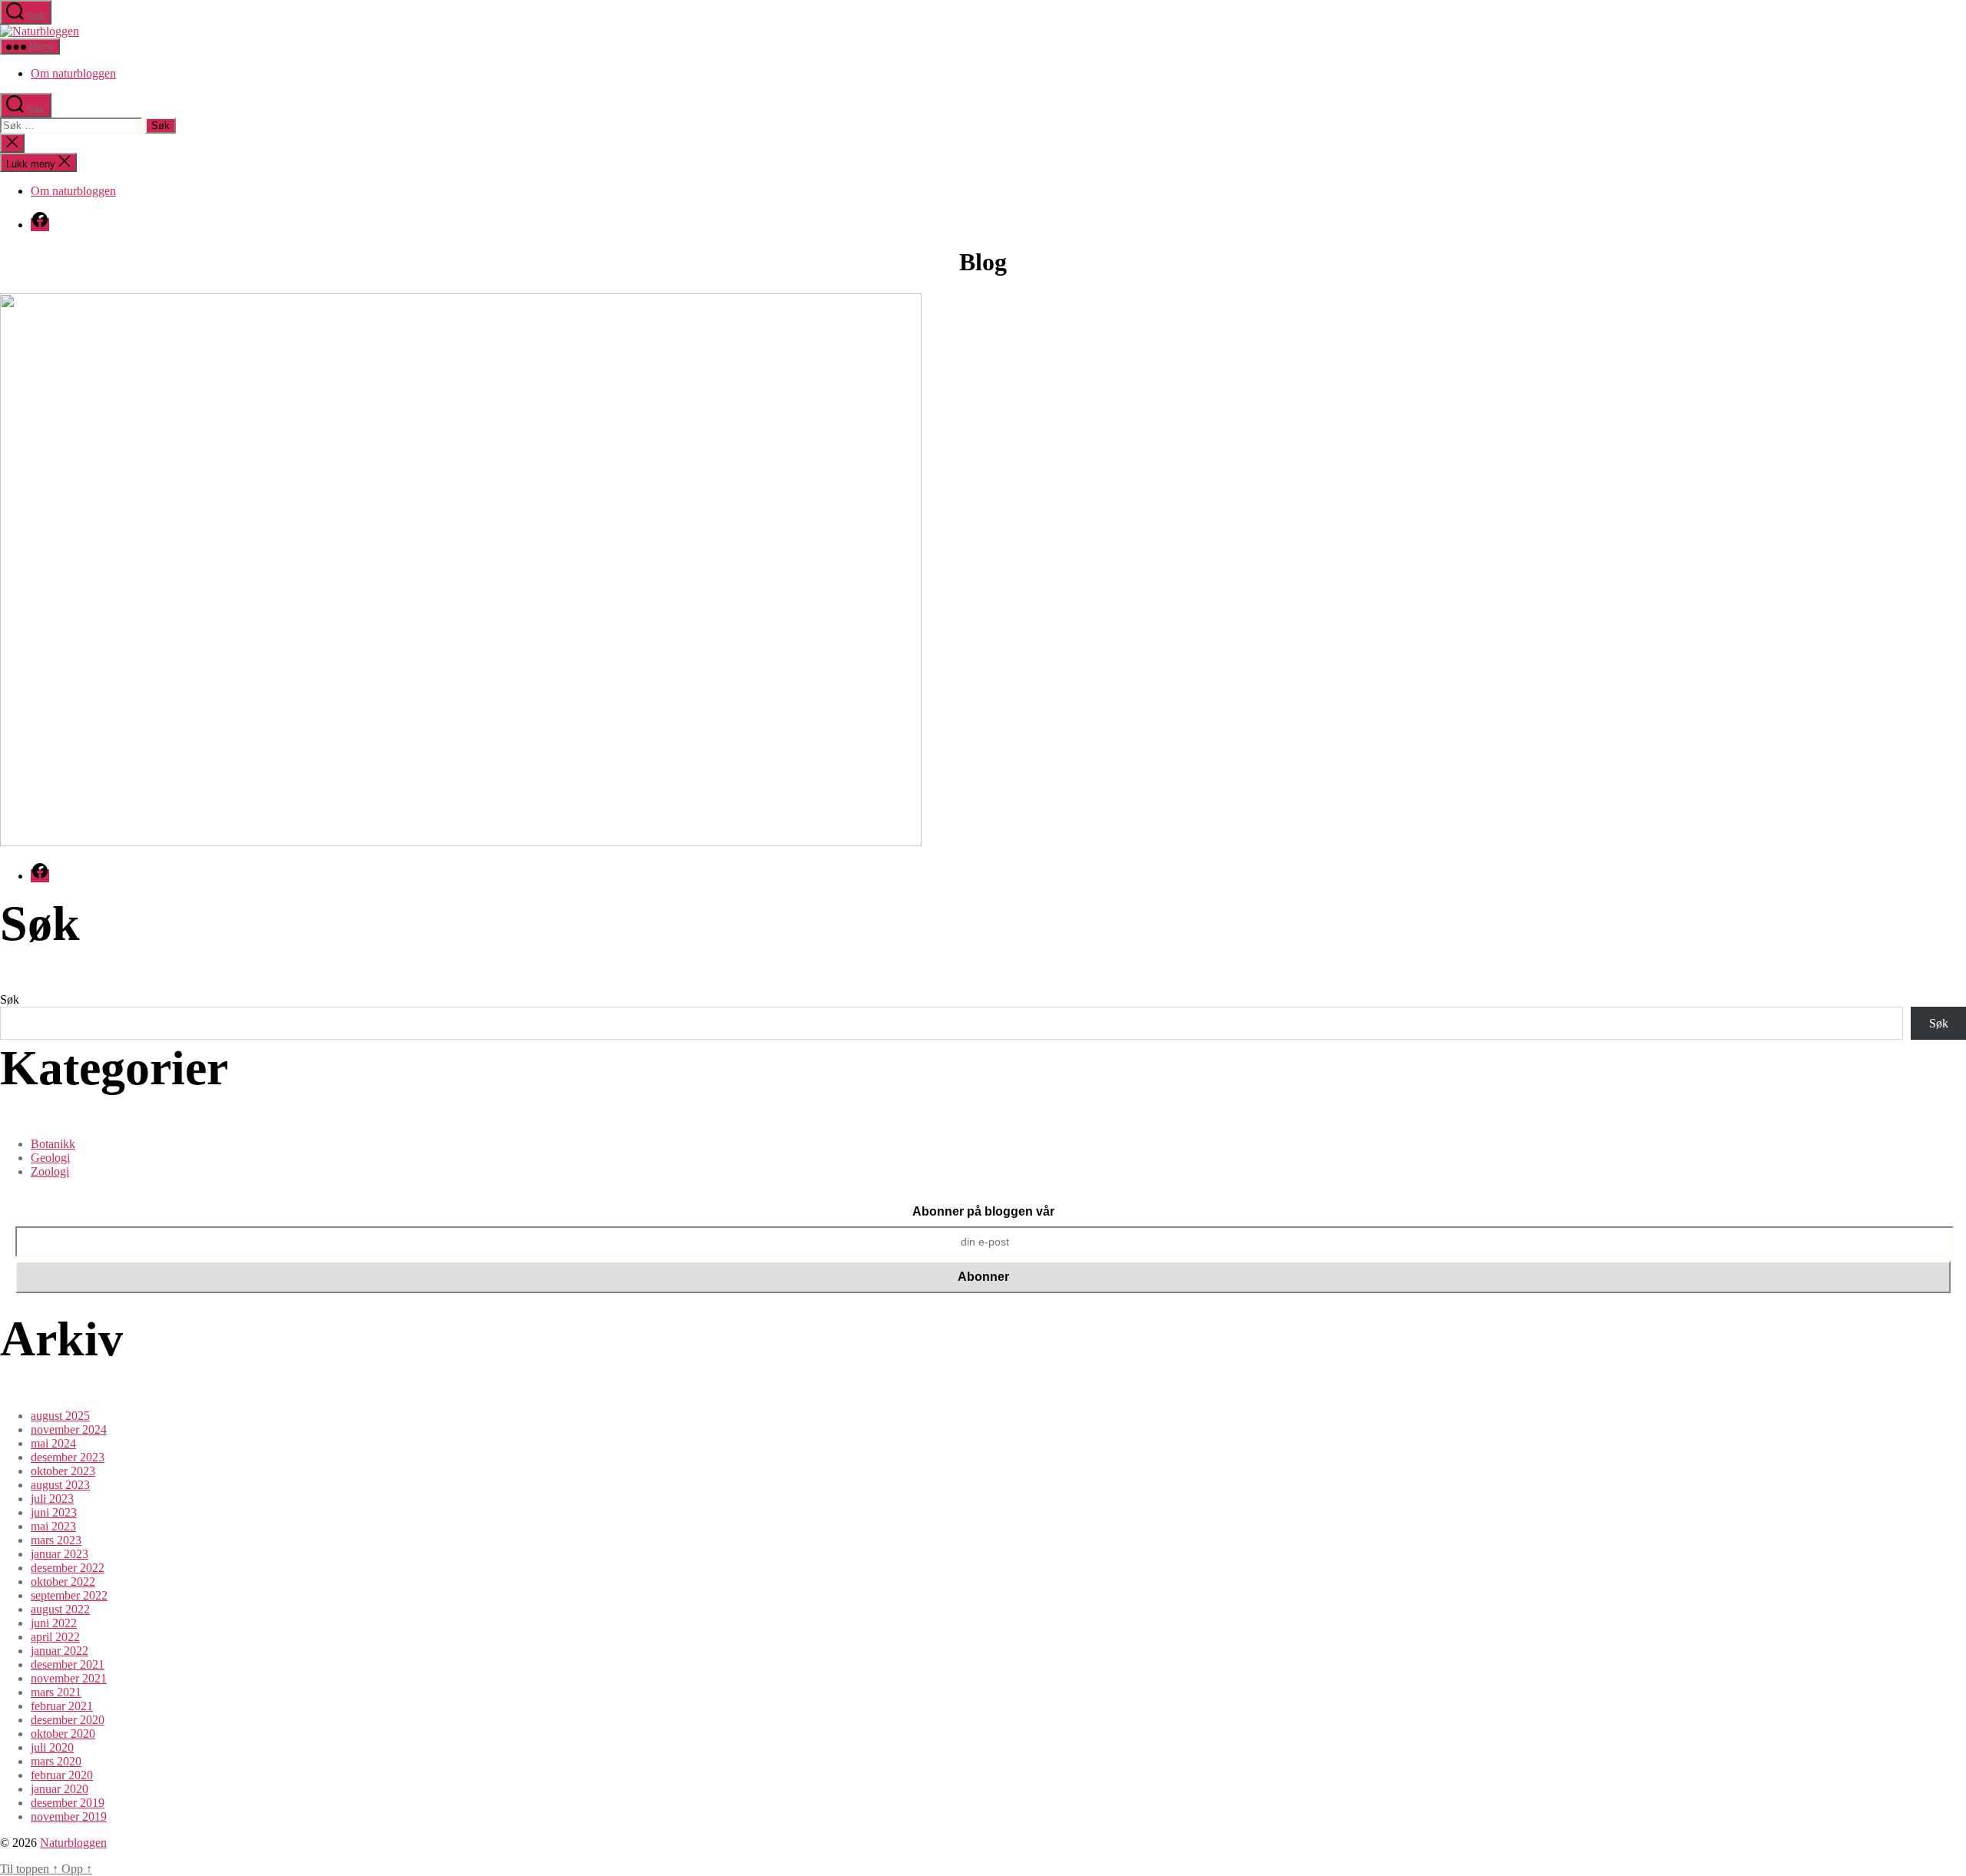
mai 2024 (53, 1443)
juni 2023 (54, 1512)
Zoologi (50, 1171)
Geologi (50, 1158)
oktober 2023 (63, 1471)
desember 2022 (68, 1568)
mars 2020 (56, 1761)
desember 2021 (68, 1664)
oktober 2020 (63, 1734)
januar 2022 (60, 1651)
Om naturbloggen (73, 73)
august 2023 (60, 1485)
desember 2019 (68, 1803)
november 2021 (69, 1678)
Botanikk (53, 1144)
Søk (10, 999)
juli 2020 (52, 1747)
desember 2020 (68, 1720)
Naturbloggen (73, 1843)
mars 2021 (56, 1692)
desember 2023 (68, 1457)
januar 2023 (60, 1554)
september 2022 (69, 1595)
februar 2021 (62, 1706)
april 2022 (55, 1637)
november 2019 (69, 1816)
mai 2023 (53, 1526)
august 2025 (60, 1416)
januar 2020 (60, 1789)
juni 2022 (54, 1623)
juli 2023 (52, 1499)
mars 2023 (56, 1540)
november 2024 (69, 1429)
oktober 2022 (63, 1582)
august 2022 (60, 1609)
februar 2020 (62, 1775)
